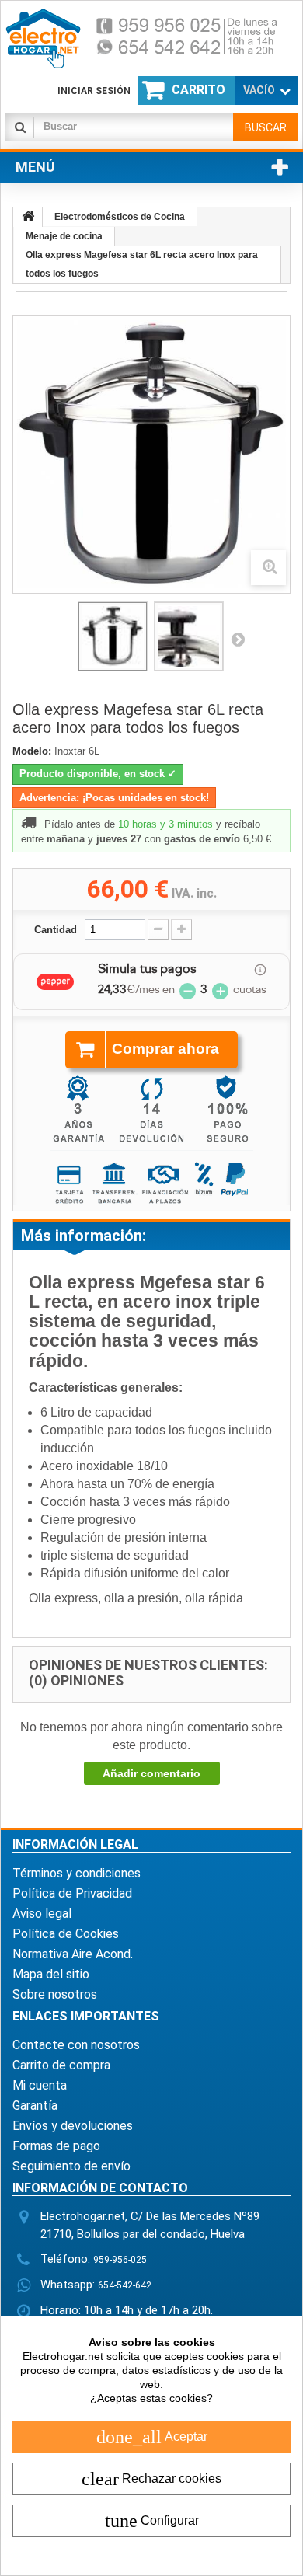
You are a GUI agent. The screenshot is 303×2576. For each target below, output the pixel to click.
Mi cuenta (40, 2085)
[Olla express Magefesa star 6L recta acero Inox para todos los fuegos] (113, 636)
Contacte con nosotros (76, 2045)
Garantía (35, 2105)
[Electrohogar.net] (151, 38)
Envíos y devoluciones (73, 2126)
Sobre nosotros (55, 1994)
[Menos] (158, 930)
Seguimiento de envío (71, 2166)
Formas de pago (56, 2146)
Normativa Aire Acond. (73, 1954)
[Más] (181, 930)
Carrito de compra (61, 2065)
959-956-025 (120, 2260)
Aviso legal (42, 1914)
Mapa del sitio (51, 1974)
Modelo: (32, 751)
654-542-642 (125, 2285)
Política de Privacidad (72, 1893)
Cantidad (56, 930)
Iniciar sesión (94, 91)
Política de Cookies (66, 1934)
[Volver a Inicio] (28, 217)
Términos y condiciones (77, 1873)
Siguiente (238, 639)
